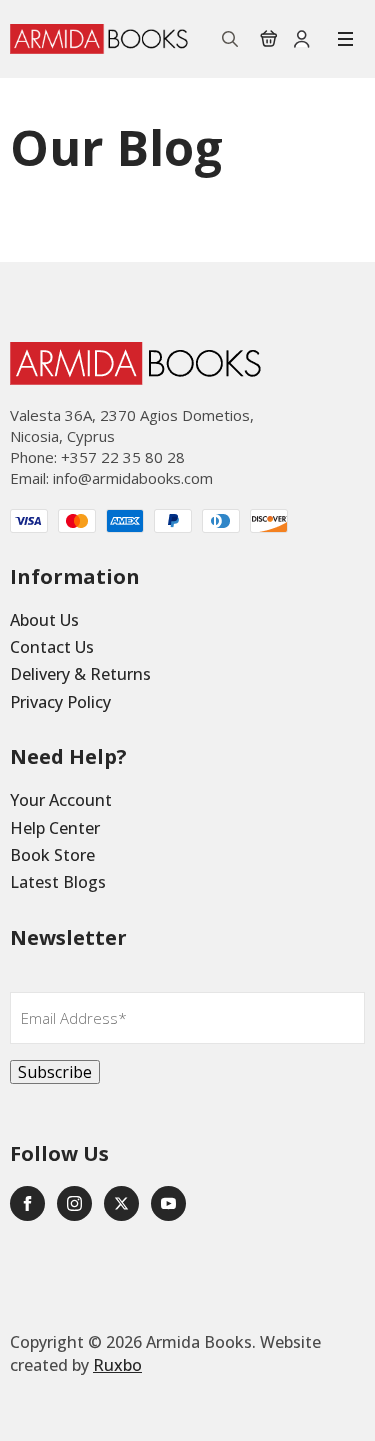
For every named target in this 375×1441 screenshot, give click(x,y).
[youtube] (168, 1203)
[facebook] (27, 1203)
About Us (44, 620)
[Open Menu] (345, 39)
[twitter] (121, 1203)
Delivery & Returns (80, 674)
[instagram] (74, 1203)
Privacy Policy (60, 702)
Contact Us (52, 647)
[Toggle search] (230, 39)
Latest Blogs (58, 882)
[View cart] (269, 39)
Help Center (55, 828)
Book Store (52, 855)
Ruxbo (117, 1365)
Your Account (61, 800)
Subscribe (55, 1072)
